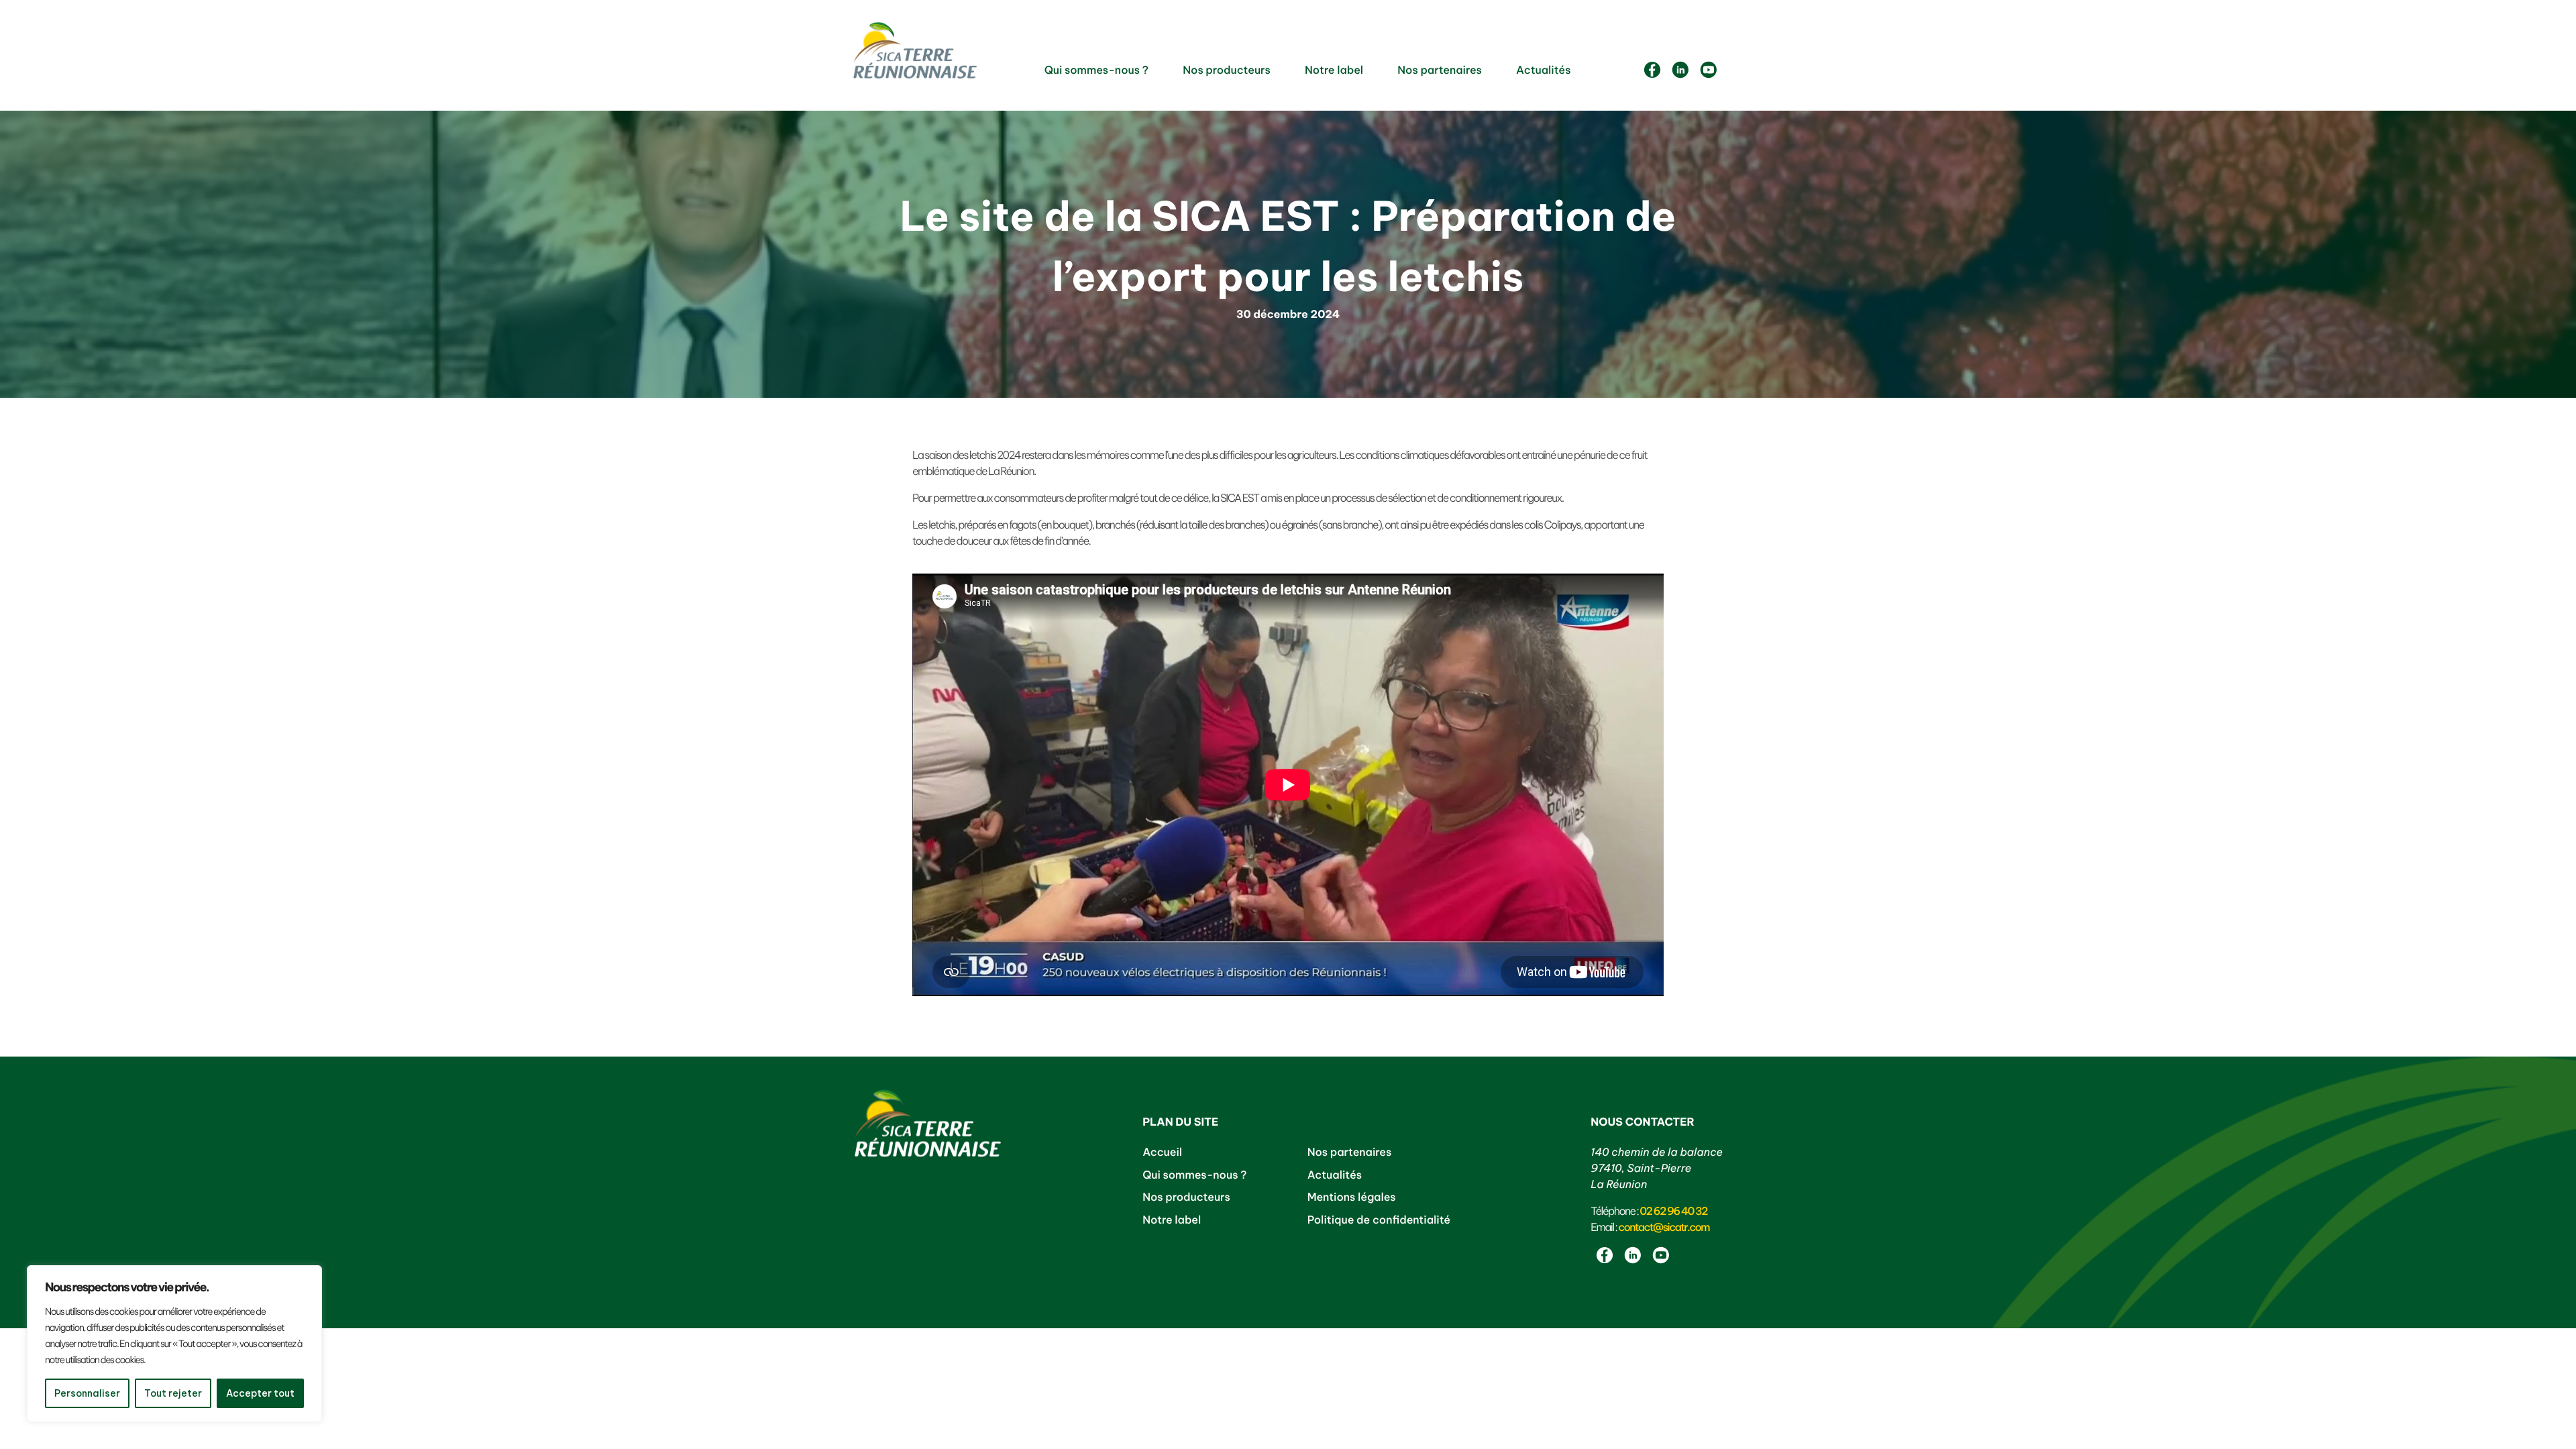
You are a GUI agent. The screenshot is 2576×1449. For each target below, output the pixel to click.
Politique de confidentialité (1379, 1220)
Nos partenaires (1440, 70)
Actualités (1543, 70)
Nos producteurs (1227, 70)
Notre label (1334, 70)
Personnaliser (87, 1393)
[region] (174, 1344)
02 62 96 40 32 (1673, 1212)
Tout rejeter (173, 1393)
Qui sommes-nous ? (1096, 70)
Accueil (1162, 1152)
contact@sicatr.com (1664, 1228)
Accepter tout (260, 1393)
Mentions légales (1352, 1197)
